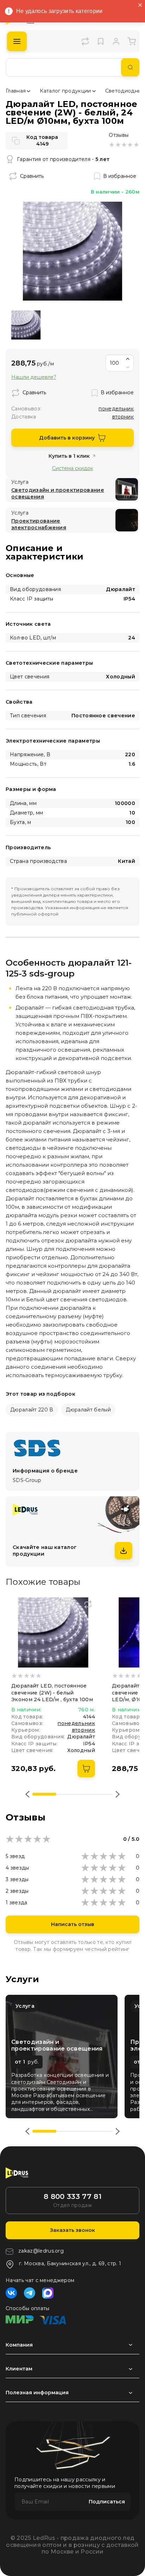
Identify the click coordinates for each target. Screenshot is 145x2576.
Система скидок (73, 468)
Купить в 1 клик (69, 456)
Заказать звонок (72, 2230)
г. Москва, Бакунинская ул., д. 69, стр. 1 (70, 2263)
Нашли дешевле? (34, 377)
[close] (140, 5)
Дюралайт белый (88, 1410)
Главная (16, 91)
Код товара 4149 (42, 140)
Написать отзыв (73, 1924)
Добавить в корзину (67, 438)
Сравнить (32, 176)
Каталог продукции (65, 91)
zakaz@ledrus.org (41, 2251)
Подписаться (107, 2502)
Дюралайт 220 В (32, 1410)
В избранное (120, 176)
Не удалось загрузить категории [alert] (59, 11)
